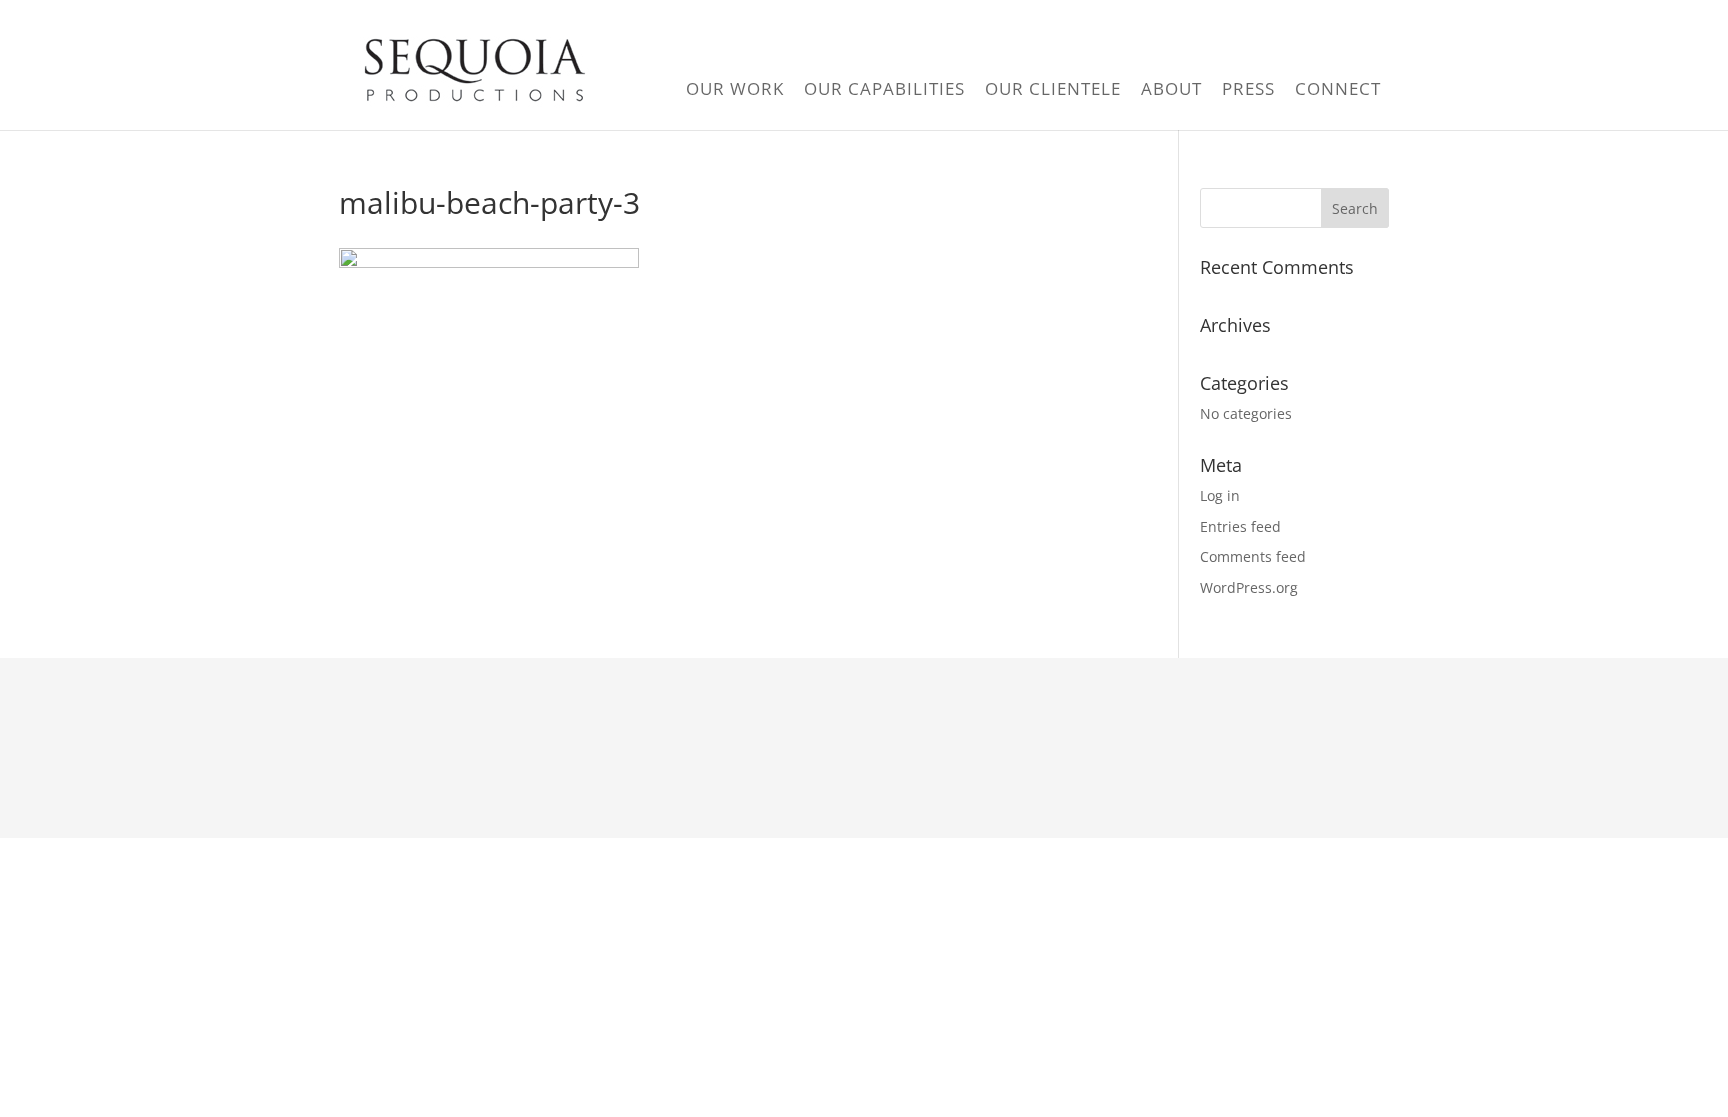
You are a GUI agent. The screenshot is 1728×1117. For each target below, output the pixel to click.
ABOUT (1171, 88)
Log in (1220, 495)
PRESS (1248, 88)
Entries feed (1240, 526)
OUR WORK (735, 88)
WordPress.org (1249, 587)
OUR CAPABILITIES (884, 88)
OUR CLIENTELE (1053, 88)
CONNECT (1338, 88)
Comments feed (1253, 556)
